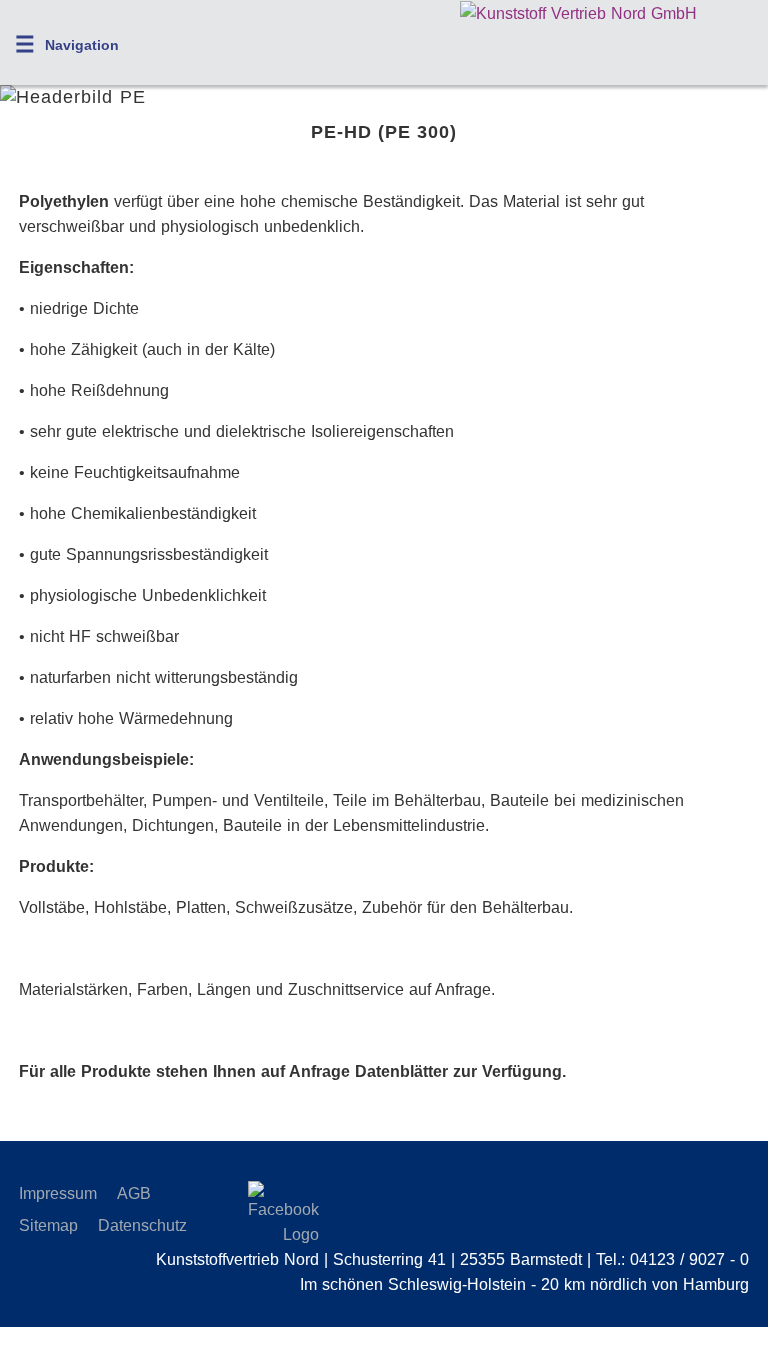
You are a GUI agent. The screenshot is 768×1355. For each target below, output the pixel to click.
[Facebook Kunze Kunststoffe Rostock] (264, 1214)
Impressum (58, 1193)
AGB (134, 1193)
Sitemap (48, 1225)
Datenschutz (142, 1225)
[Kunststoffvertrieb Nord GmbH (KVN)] (578, 13)
